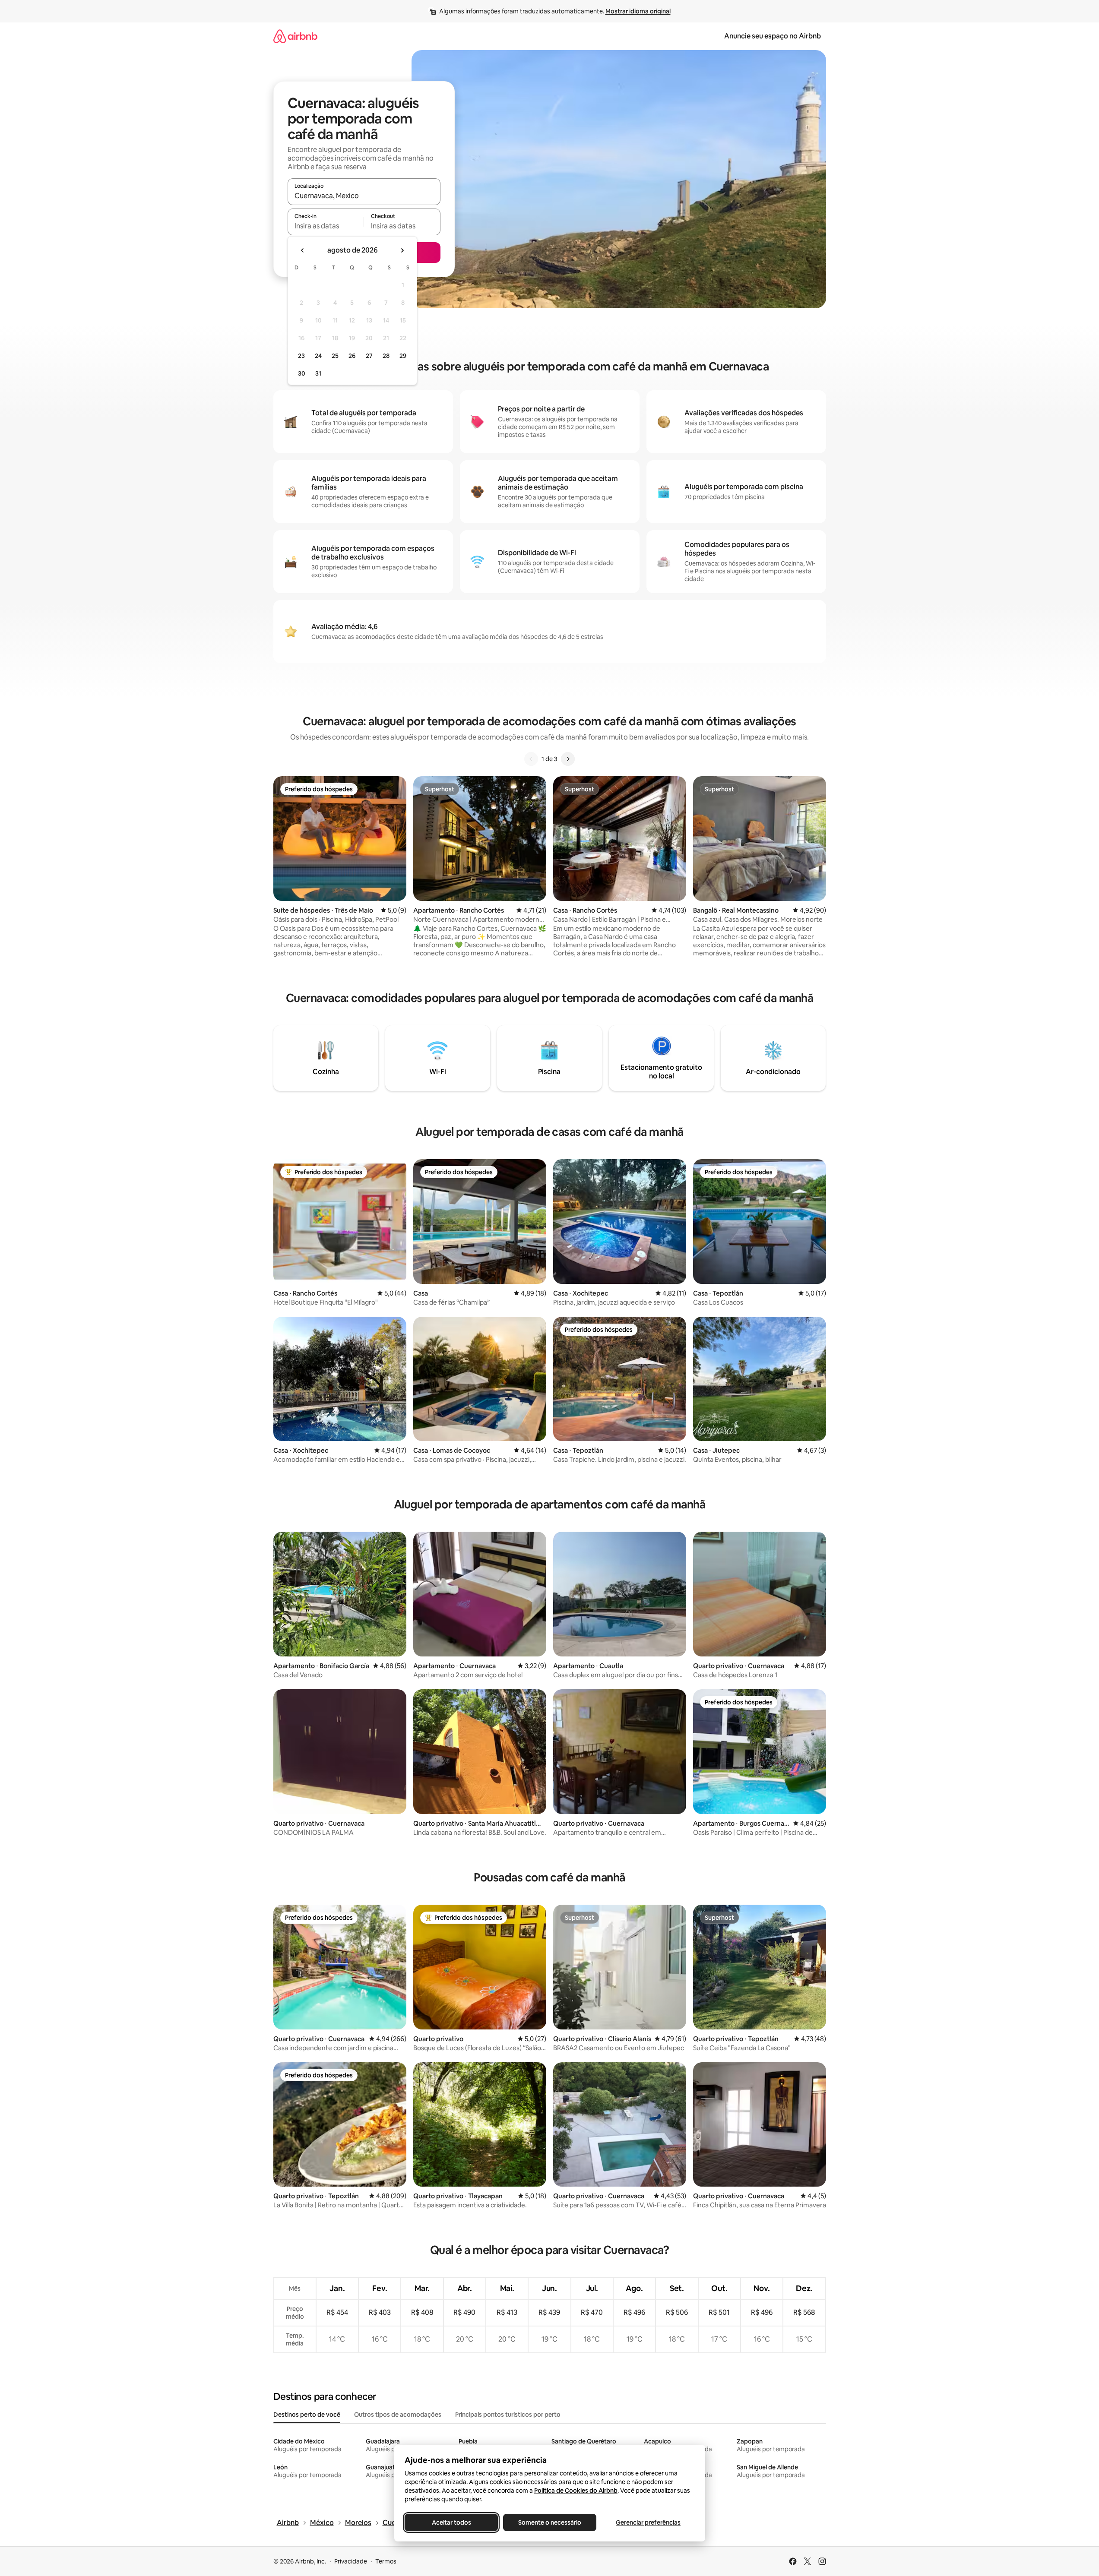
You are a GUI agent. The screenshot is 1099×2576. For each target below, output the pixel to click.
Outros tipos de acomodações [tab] (398, 2415)
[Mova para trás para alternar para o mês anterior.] (303, 250)
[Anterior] (531, 759)
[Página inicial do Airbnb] (295, 36)
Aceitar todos (451, 2522)
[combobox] (364, 196)
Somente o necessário (550, 2522)
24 (318, 356)
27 (369, 356)
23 (301, 356)
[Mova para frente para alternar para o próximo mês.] (402, 250)
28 (386, 356)
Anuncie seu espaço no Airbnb (773, 36)
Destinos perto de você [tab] (307, 2415)
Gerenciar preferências (648, 2522)
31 (318, 373)
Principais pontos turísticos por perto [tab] (508, 2415)
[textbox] (326, 226)
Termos (386, 2561)
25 (335, 356)
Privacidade (351, 2561)
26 (352, 356)
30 (302, 373)
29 (403, 356)
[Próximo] (568, 759)
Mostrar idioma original (638, 11)
